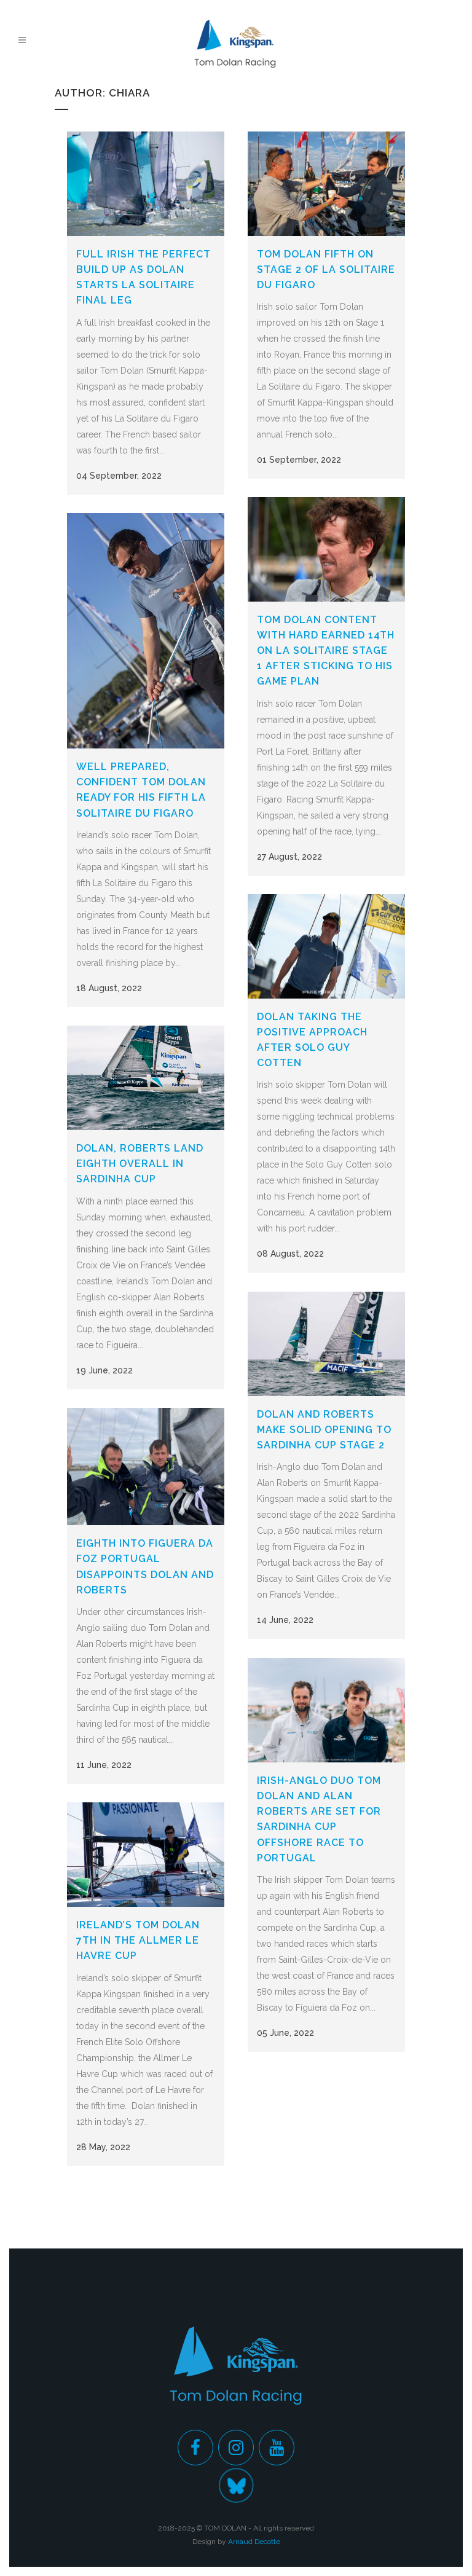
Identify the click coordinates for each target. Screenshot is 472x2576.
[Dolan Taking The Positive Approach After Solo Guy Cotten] (326, 946)
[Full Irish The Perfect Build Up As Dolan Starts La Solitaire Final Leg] (146, 184)
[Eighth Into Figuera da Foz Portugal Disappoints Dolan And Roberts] (146, 1467)
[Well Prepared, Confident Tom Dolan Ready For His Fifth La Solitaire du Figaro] (146, 631)
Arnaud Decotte (254, 2542)
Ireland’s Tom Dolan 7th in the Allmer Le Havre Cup (138, 1940)
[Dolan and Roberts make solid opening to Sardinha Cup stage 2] (326, 1344)
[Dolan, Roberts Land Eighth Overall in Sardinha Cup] (146, 1078)
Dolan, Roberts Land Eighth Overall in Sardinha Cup (140, 1164)
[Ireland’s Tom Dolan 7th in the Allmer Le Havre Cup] (146, 1855)
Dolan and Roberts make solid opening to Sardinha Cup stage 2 (324, 1430)
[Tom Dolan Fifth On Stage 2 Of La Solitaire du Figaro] (326, 184)
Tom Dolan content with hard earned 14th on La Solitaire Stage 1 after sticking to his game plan (326, 651)
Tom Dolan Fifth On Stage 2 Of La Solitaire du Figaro (326, 269)
